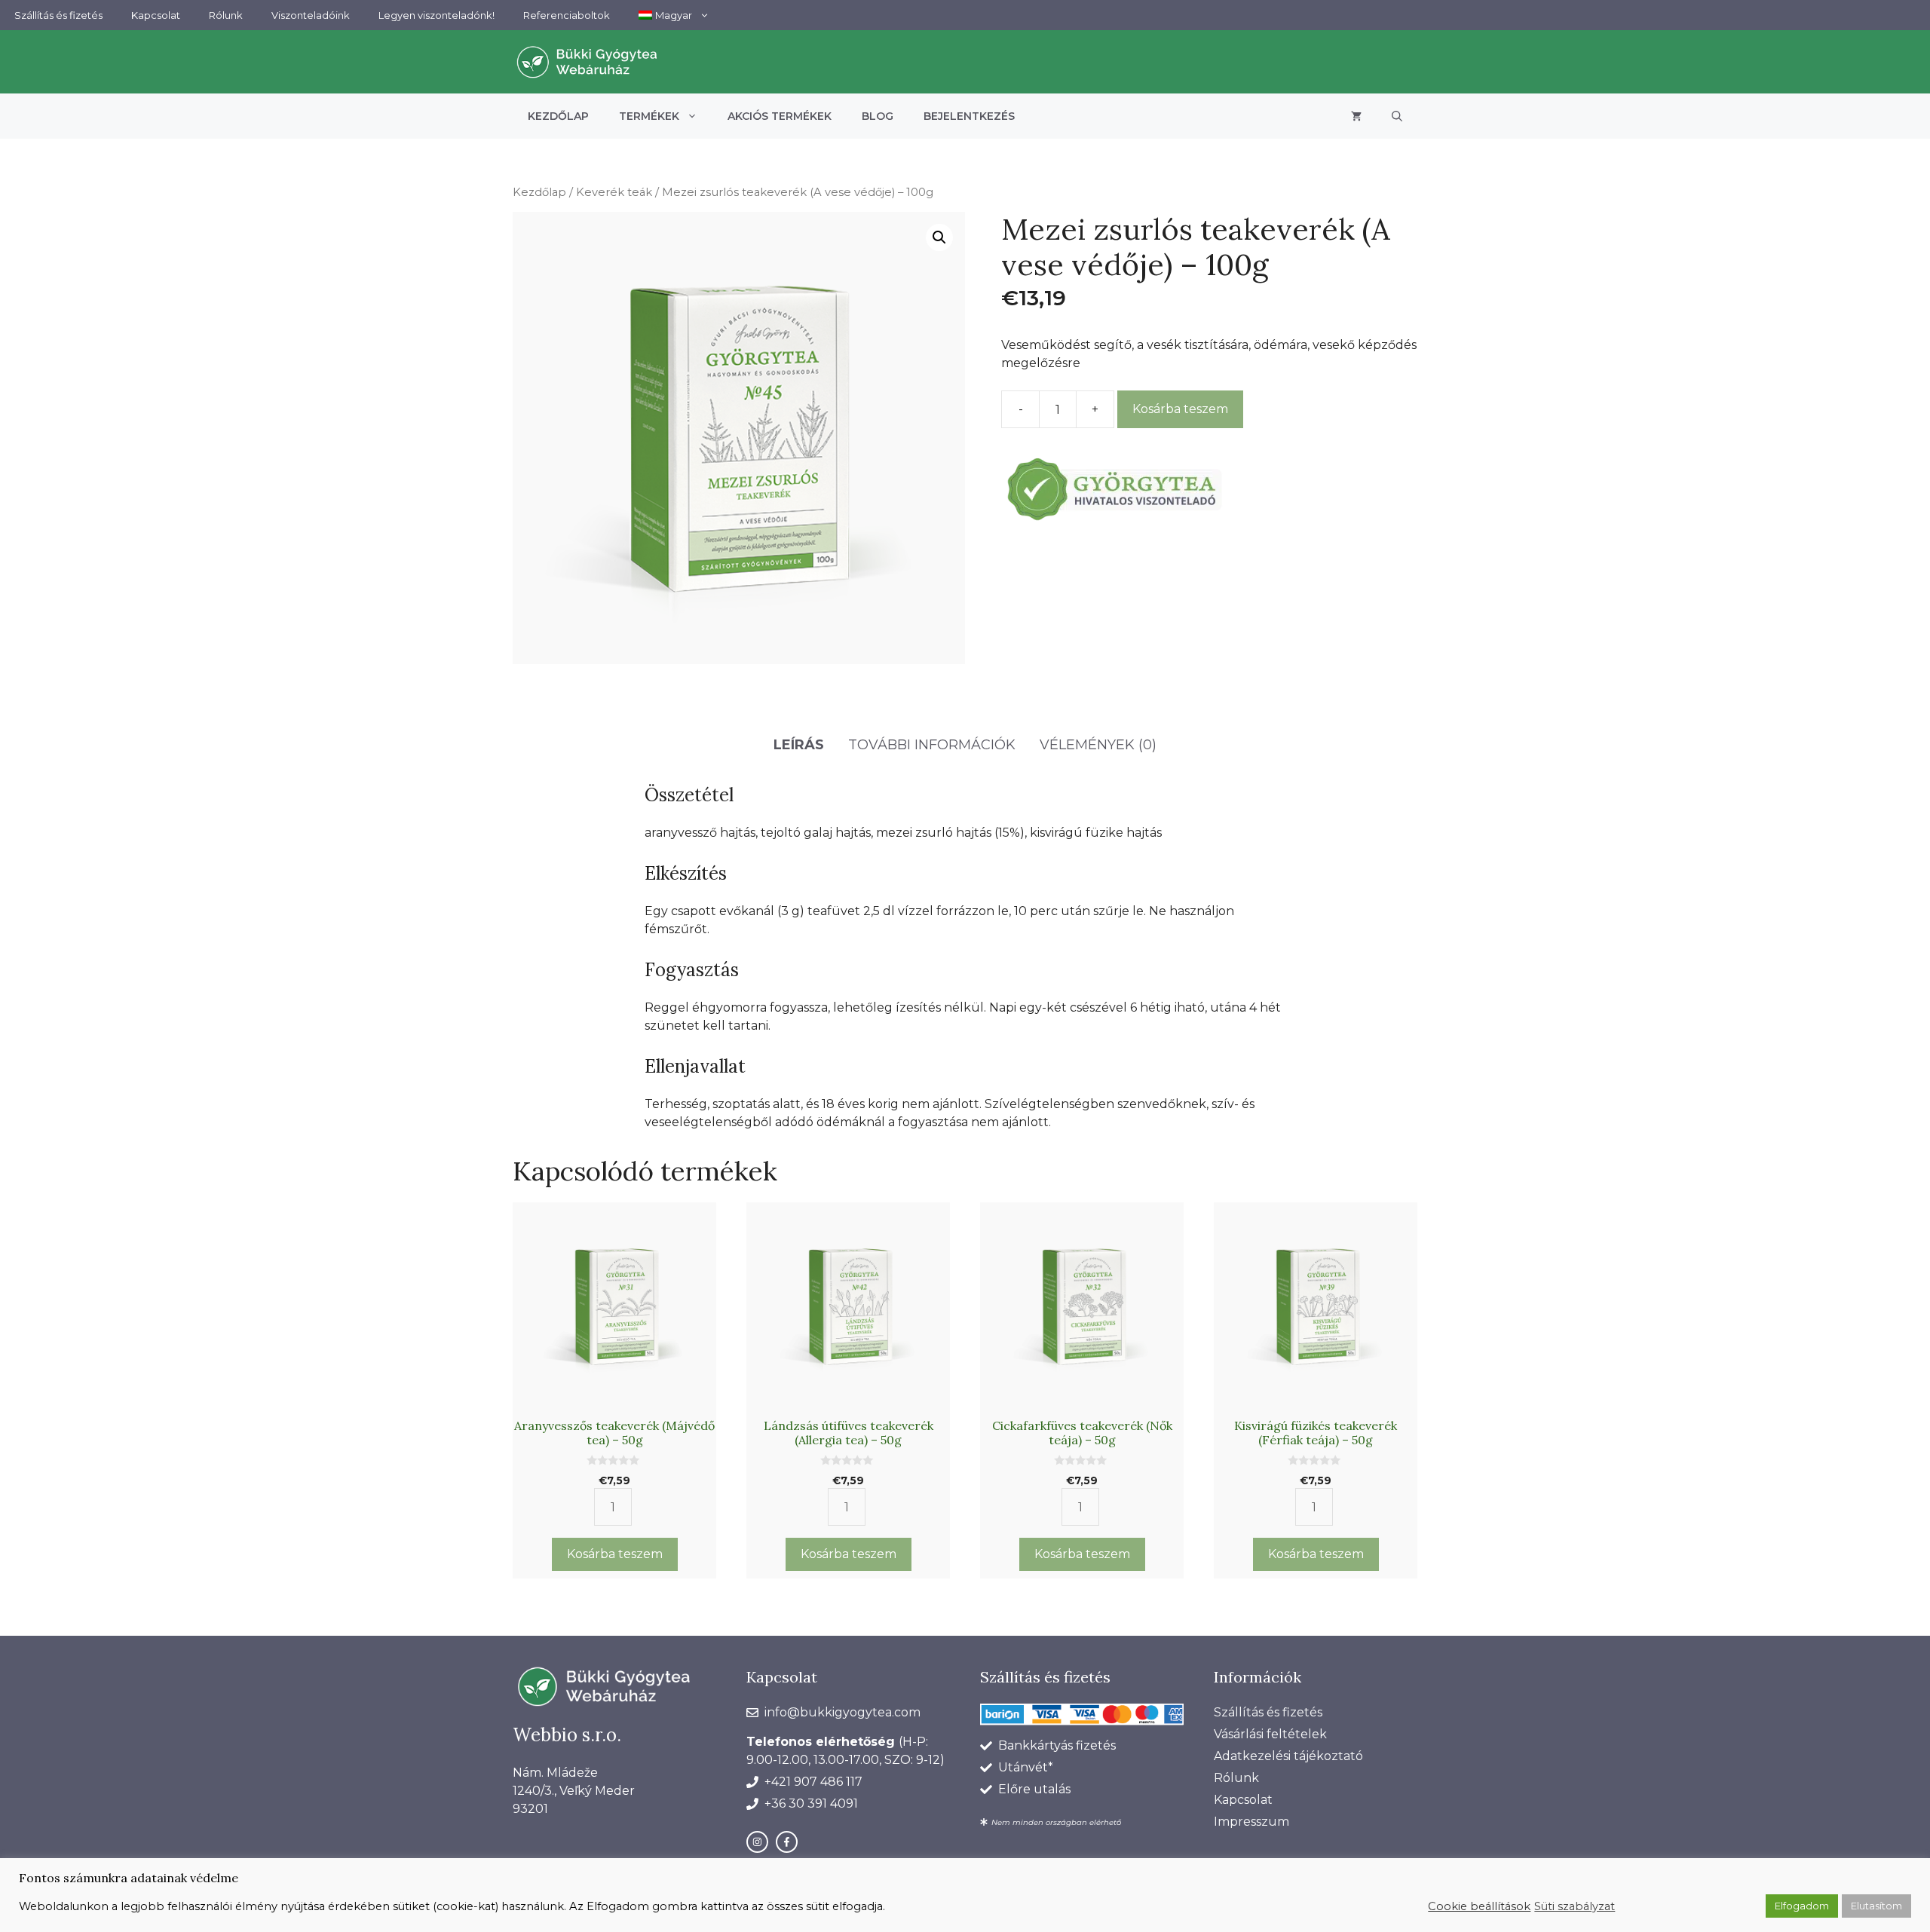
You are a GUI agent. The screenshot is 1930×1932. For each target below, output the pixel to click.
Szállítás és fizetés (58, 15)
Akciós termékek (780, 116)
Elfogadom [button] (1802, 1906)
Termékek (649, 116)
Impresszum (1251, 1822)
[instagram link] (757, 1842)
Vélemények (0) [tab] (1098, 745)
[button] (1397, 116)
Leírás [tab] (799, 745)
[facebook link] (787, 1842)
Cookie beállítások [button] (1479, 1906)
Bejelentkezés (969, 116)
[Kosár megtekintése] (1356, 116)
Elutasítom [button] (1876, 1906)
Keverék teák (614, 192)
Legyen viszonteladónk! (437, 15)
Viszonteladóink (311, 15)
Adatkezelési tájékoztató (1288, 1756)
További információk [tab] (932, 745)
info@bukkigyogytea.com (842, 1712)
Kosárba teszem (1180, 409)
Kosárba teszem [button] (615, 1554)
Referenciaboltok (567, 15)
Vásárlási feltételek (1270, 1734)
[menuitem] (674, 15)
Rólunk (226, 15)
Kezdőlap (558, 116)
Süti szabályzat (1575, 1906)
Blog (878, 116)
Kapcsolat (156, 15)
